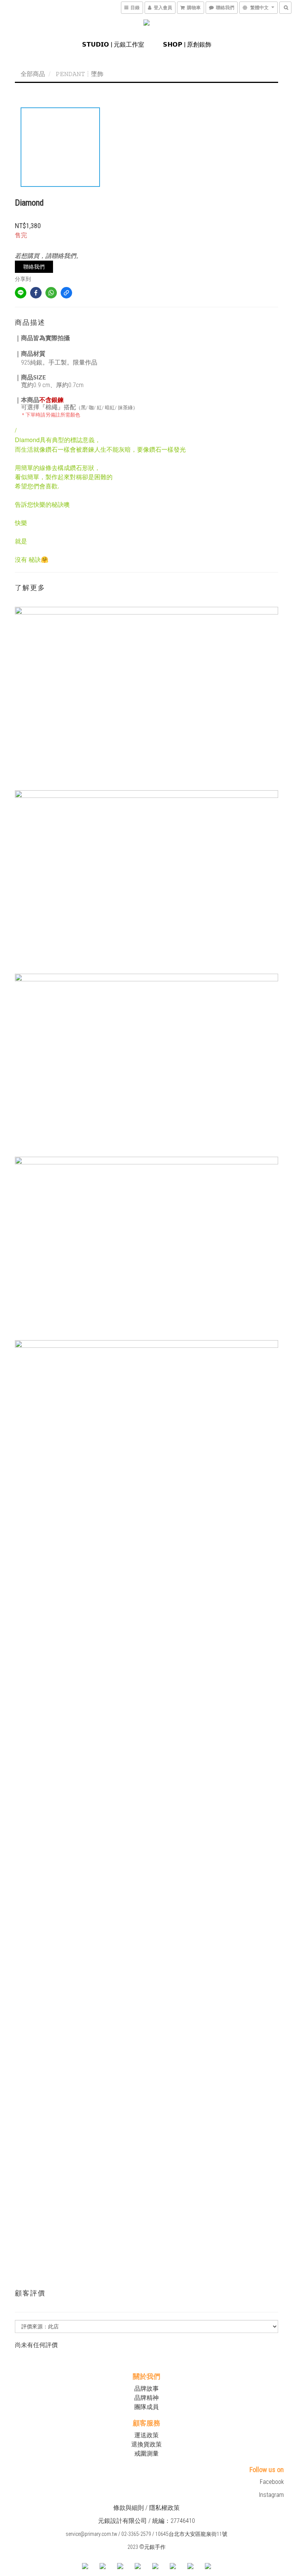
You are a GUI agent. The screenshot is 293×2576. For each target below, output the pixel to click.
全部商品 (33, 74)
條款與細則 (129, 2508)
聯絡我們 (34, 267)
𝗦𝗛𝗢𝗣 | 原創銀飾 (187, 45)
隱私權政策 (164, 2508)
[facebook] (36, 293)
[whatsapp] (51, 293)
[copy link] (66, 293)
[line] (21, 293)
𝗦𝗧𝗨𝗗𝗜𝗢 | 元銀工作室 (113, 45)
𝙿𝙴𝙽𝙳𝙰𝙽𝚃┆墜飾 (80, 74)
